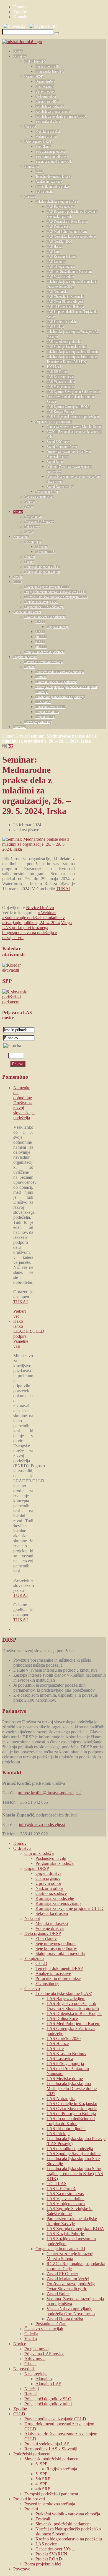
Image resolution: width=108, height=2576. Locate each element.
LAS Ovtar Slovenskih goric (65, 302)
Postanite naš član (47, 492)
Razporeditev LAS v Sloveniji (44, 607)
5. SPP (40, 632)
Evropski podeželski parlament (44, 652)
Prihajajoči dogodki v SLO (42, 567)
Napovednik (21, 537)
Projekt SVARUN (47, 712)
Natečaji (30, 557)
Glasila (29, 532)
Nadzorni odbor (46, 96)
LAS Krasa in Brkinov (61, 257)
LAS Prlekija (55, 327)
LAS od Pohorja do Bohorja (65, 307)
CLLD (40, 172)
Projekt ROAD (45, 717)
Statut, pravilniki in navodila (54, 162)
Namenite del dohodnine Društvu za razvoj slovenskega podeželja (24, 1103)
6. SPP (40, 622)
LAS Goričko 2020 (59, 242)
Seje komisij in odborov (51, 157)
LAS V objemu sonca (61, 387)
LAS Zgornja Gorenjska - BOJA (68, 407)
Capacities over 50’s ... (50, 707)
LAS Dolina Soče (58, 227)
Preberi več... (20, 1314)
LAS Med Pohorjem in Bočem (67, 232)
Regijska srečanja (58, 627)
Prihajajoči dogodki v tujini (42, 572)
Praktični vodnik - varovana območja (60, 672)
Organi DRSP (34, 76)
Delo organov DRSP (38, 142)
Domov (18, 51)
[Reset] (57, 33)
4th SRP (41, 647)
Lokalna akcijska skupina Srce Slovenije (73, 352)
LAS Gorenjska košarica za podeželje (71, 237)
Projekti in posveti (25, 657)
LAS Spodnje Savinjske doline (67, 347)
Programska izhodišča (50, 71)
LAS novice (43, 702)
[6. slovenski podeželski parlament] (18, 1002)
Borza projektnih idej (38, 722)
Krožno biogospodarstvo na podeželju (60, 697)
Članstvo (30, 197)
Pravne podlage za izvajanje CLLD (47, 587)
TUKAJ (63, 889)
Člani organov (45, 86)
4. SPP (40, 642)
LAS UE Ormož (57, 372)
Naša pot (30, 126)
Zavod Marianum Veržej (62, 447)
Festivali (41, 677)
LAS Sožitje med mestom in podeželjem (73, 417)
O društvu (20, 56)
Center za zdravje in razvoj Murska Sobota (74, 427)
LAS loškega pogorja (61, 267)
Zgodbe (18, 577)
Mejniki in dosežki (48, 131)
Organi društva (45, 81)
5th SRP (41, 637)
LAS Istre (53, 252)
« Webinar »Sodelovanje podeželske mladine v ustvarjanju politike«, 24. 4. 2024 (34, 918)
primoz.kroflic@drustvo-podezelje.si (50, 1793)
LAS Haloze (55, 247)
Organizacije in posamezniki (54, 422)
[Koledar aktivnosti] (18, 970)
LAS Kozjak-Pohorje (61, 412)
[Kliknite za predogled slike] (38, 849)
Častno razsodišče (47, 101)
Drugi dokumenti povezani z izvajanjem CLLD (55, 592)
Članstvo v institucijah (39, 497)
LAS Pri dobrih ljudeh (61, 322)
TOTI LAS (54, 367)
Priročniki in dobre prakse (52, 187)
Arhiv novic (32, 527)
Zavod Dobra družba (60, 487)
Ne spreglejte (33, 542)
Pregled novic (33, 517)
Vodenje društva (46, 137)
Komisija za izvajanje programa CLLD (61, 116)
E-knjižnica (32, 167)
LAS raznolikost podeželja (64, 342)
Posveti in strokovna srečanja (43, 662)
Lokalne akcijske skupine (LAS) (57, 202)
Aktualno (42, 547)
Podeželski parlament (27, 612)
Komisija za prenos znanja (53, 111)
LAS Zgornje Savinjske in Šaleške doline (74, 392)
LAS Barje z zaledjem (61, 207)
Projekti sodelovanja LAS (41, 602)
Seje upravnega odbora (50, 152)
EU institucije (44, 192)
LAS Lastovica (56, 262)
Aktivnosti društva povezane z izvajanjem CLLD (56, 597)
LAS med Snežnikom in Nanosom (69, 272)
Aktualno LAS (45, 552)
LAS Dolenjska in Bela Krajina (67, 222)
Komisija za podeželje (50, 106)
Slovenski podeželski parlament (45, 617)
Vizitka (29, 507)
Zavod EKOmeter (58, 442)
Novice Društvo (40, 908)
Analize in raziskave (49, 182)
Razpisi (29, 562)
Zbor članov (43, 147)
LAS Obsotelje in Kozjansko (65, 297)
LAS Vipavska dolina (61, 382)
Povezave (20, 727)
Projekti (29, 667)
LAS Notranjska (57, 292)
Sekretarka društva (48, 121)
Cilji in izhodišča (35, 61)
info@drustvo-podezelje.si (42, 1824)
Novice (18, 512)
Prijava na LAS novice (39, 522)
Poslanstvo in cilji (47, 66)
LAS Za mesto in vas (60, 377)
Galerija (29, 502)
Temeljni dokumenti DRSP (53, 177)
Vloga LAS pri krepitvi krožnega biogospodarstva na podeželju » (37, 928)
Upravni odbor (45, 91)
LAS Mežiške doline (60, 277)
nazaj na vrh (13, 938)
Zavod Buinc (55, 462)
